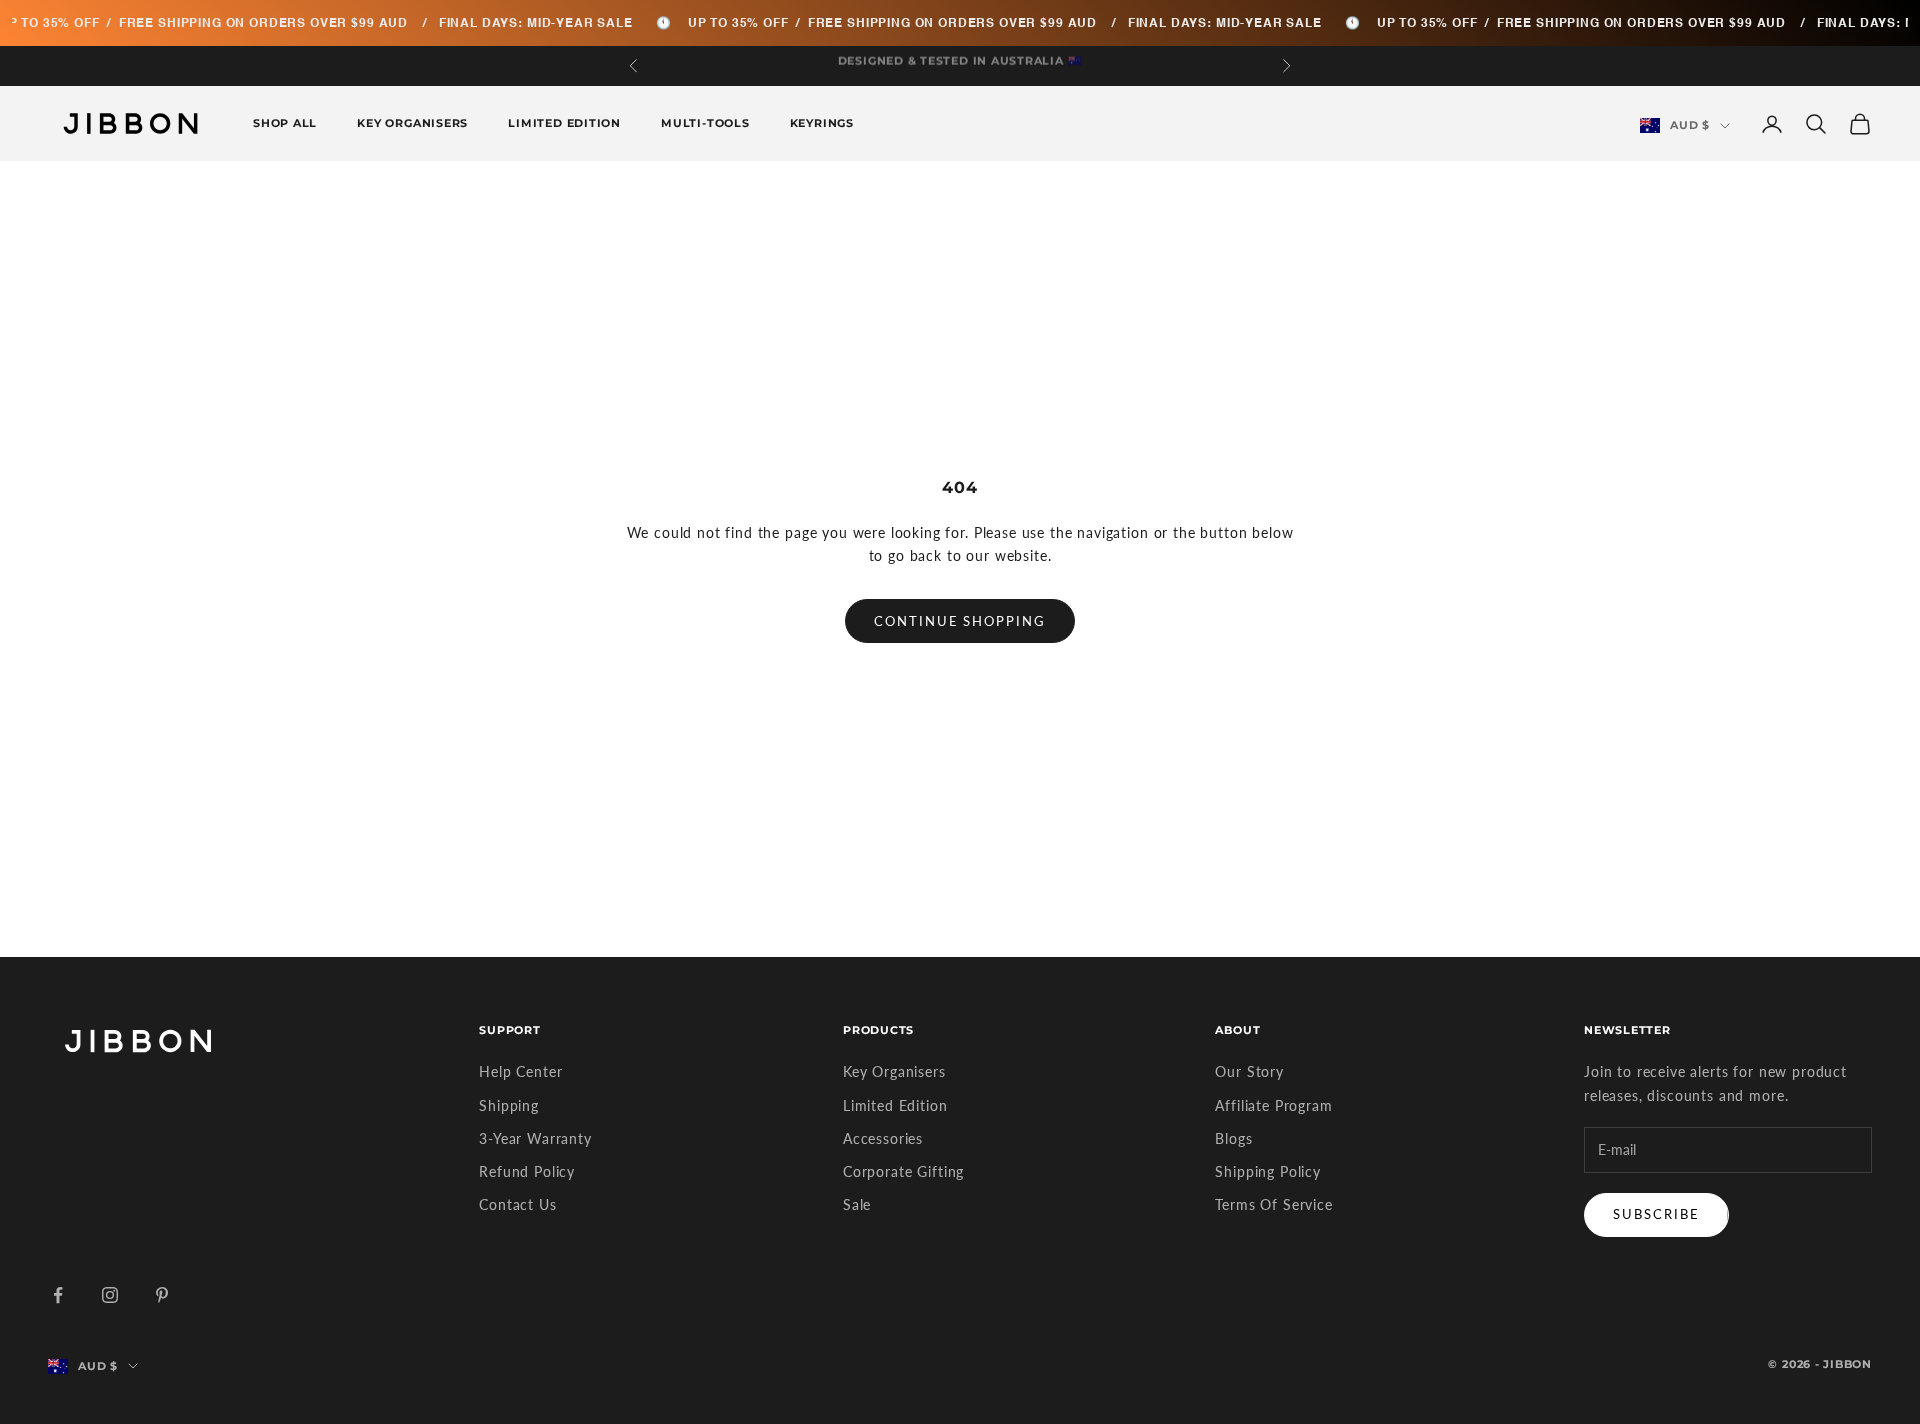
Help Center (520, 1071)
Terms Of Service (1273, 1204)
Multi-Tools (705, 123)
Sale (857, 1204)
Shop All (285, 123)
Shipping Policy (1268, 1171)
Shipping (509, 1105)
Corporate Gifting (903, 1171)
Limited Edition (564, 123)
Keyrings (822, 123)
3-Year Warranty (535, 1138)
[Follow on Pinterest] (162, 1295)
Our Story (1249, 1071)
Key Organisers (412, 123)
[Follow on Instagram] (110, 1295)
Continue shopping (960, 621)
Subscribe (1656, 1214)
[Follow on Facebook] (58, 1295)
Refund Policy (527, 1171)
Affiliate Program (1273, 1105)
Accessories (883, 1138)
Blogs (1233, 1138)
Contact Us (517, 1204)
